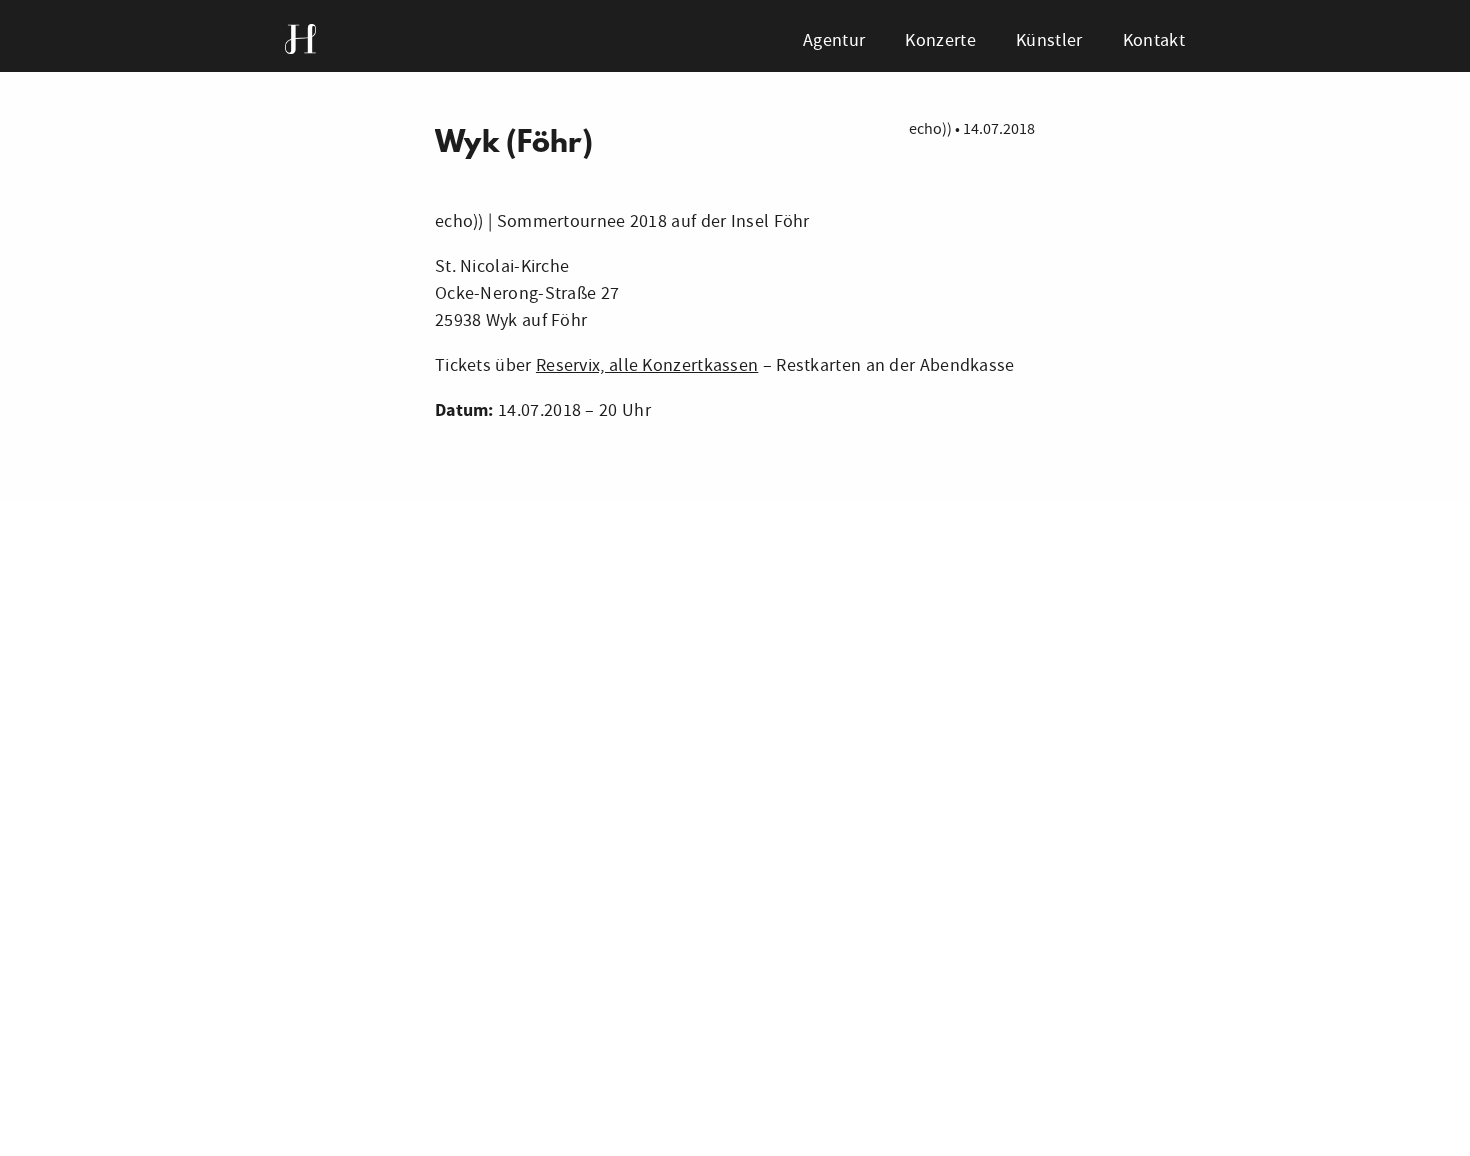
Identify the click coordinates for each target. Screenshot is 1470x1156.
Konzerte (940, 40)
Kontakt (1154, 40)
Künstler (1049, 40)
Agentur (834, 40)
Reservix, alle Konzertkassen (647, 365)
